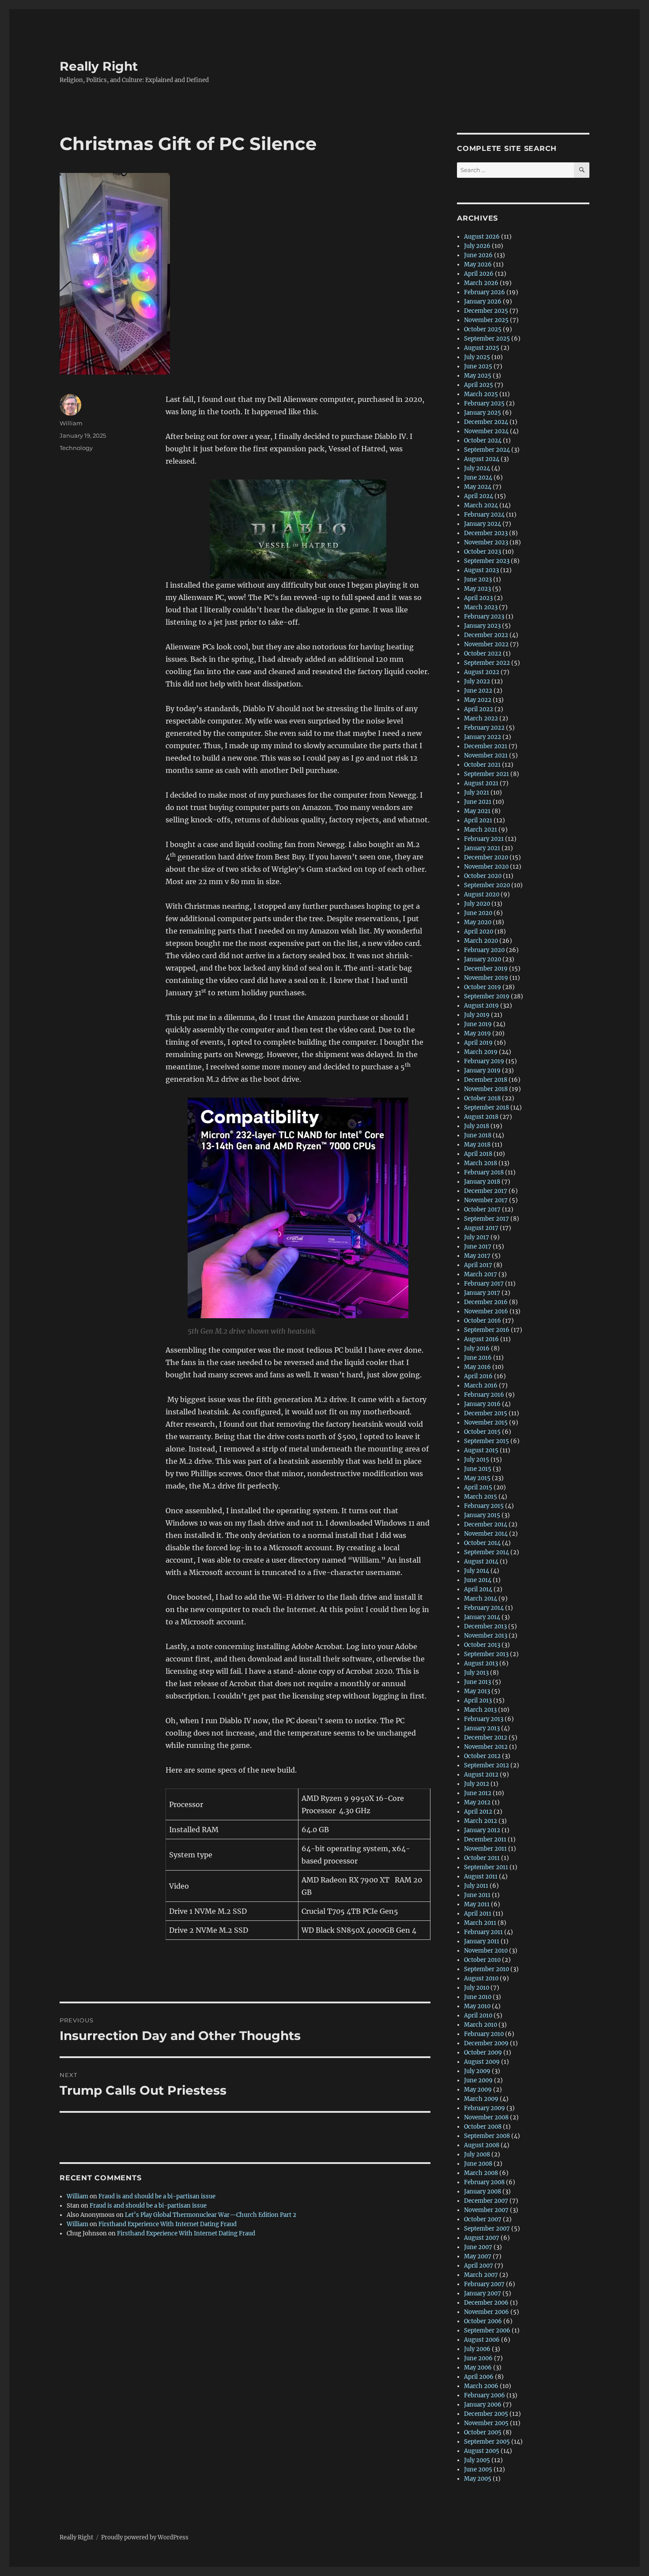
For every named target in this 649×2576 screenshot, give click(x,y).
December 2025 (486, 311)
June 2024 (478, 478)
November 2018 (486, 1089)
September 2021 (487, 774)
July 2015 (477, 1460)
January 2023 (482, 626)
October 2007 (483, 2219)
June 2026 (478, 255)
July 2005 (477, 2460)
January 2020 (483, 959)
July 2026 (477, 246)
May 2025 (478, 376)
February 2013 (484, 1719)
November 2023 (486, 542)
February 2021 (484, 839)
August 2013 (481, 1663)
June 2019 (478, 1024)
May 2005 (478, 2479)
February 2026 (485, 292)
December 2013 (485, 1626)
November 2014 (486, 1534)
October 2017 (482, 1209)
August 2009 (482, 2062)
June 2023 (478, 579)
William (71, 423)
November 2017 (486, 1200)
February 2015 (484, 1506)
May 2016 (477, 1367)
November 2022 (486, 644)
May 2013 (477, 1691)
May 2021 (477, 811)
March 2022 (481, 718)
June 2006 (478, 2358)
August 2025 (482, 348)
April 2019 (478, 1043)
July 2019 (477, 1015)
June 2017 (478, 1247)
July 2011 (476, 1886)
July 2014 (477, 1571)
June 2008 (478, 2164)
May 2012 (477, 1802)
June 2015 (478, 1469)
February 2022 (484, 728)
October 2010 (482, 1960)
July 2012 (477, 1784)
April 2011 (478, 1914)
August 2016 (481, 1339)
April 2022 (479, 709)
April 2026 (479, 274)
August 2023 (481, 570)
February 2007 (484, 2284)
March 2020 (481, 941)
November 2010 (486, 1951)
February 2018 (484, 1172)
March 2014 (481, 1599)
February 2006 (485, 2395)
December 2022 (486, 635)
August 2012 (481, 1775)
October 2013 (482, 1645)
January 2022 (483, 737)
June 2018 (478, 1135)
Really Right (99, 66)
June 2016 (478, 1358)
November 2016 (486, 1311)
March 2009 (481, 2099)
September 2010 (487, 1969)
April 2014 (478, 1589)
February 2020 (484, 950)
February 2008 (484, 2182)
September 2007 (487, 2229)
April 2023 (478, 598)
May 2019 (477, 1033)
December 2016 (486, 1302)
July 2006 (477, 2349)
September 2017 (487, 1219)
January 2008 (483, 2192)
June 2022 (478, 691)
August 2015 (481, 1450)
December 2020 (486, 857)
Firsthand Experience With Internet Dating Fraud (168, 2224)
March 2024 (481, 505)
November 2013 (486, 1636)
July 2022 (477, 681)
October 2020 (483, 876)
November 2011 (485, 1849)
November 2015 (486, 1423)
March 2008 (481, 2173)
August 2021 (481, 783)
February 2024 (484, 515)
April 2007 (479, 2266)
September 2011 (486, 1867)
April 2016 (478, 1376)
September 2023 (487, 561)
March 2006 (481, 2386)
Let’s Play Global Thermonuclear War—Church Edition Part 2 (211, 2215)
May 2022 (478, 700)
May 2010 (477, 2006)
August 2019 (481, 1006)
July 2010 (477, 1988)
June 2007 (478, 2247)
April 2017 (478, 1265)
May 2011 (477, 1904)
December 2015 (486, 1413)
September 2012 (487, 1765)
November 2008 (486, 2117)
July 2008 (477, 2154)
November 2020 (486, 867)
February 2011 (483, 1932)
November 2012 (486, 1747)
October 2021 (482, 765)
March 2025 (481, 394)
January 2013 (482, 1728)
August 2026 (482, 237)
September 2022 (487, 663)
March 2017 (481, 1274)
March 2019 (481, 1052)
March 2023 (481, 607)
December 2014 (486, 1524)
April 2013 (478, 1700)
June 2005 (478, 2469)
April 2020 (479, 932)
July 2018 (477, 1126)
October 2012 (482, 1756)
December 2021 (486, 746)
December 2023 (486, 533)
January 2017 (482, 1293)
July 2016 (477, 1348)
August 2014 (481, 1562)
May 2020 (478, 922)
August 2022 (482, 672)
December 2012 (486, 1738)
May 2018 (477, 1145)
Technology (76, 448)
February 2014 (484, 1608)
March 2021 (481, 830)
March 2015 (481, 1497)
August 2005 (482, 2451)
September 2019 (487, 996)
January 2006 (483, 2405)
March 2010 (481, 2025)
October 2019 (483, 987)
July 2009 (477, 2071)
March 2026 (481, 283)
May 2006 (478, 2368)
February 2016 (484, 1395)
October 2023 (483, 552)
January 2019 (482, 1071)
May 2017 (477, 1256)
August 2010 (481, 1978)
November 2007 (486, 2210)
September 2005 (487, 2442)
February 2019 (484, 1061)
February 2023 (484, 617)
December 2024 (486, 422)
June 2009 (478, 2080)
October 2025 (483, 329)
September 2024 (487, 450)
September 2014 (487, 1552)
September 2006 (487, 2330)
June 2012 (478, 1793)
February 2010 (484, 2034)
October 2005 (483, 2432)
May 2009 (478, 2090)
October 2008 (483, 2127)
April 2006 (479, 2377)
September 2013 (486, 1654)
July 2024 (477, 468)
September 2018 (487, 1108)
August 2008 (482, 2145)
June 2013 (477, 1682)
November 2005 (486, 2423)
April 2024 (479, 496)
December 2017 (486, 1191)
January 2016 (482, 1404)
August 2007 (482, 2238)
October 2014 (482, 1543)
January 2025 (483, 413)
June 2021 (478, 802)
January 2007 (483, 2293)
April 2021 (478, 820)
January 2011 (482, 1941)
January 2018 (482, 1182)
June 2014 (478, 1580)
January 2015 (482, 1515)
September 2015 (487, 1441)
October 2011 (482, 1858)
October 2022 (483, 654)
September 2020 (487, 885)
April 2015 (478, 1487)
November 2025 (486, 320)
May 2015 (477, 1478)
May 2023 (477, 589)
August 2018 (481, 1117)
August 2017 (481, 1228)
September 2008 (487, 2136)
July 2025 (477, 357)
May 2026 (478, 264)
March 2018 (481, 1163)
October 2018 (482, 1098)
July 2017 (477, 1237)
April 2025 (479, 385)
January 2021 (482, 848)
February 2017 (484, 1284)
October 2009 (483, 2053)
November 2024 (486, 431)
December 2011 (485, 1839)
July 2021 (477, 793)
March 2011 (480, 1923)
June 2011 (477, 1895)
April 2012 (478, 1812)
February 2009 (485, 2108)
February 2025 (484, 403)
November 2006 (487, 2312)
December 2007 (486, 2201)
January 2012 (482, 1830)
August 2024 (482, 459)
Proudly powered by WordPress (145, 2537)
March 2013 (480, 1710)
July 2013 (476, 1673)
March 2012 (481, 1821)
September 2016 (487, 1330)
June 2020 (478, 913)
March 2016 (481, 1385)
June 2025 (478, 366)
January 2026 (483, 302)
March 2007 (481, 2275)
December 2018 (486, 1080)
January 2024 (483, 524)
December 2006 (486, 2303)
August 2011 (481, 1877)
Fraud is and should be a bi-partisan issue (157, 2196)
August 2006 (482, 2340)
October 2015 (482, 1432)
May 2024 (478, 487)
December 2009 (486, 2043)
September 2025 (487, 339)
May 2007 (478, 2256)
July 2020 (477, 904)
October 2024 (483, 441)
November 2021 (486, 756)
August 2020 (482, 894)
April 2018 (478, 1154)
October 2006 (483, 2321)
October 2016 (483, 1321)
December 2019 (486, 969)
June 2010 (478, 1997)
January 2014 (482, 1617)
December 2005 (486, 2414)
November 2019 (486, 978)
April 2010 (478, 2015)
